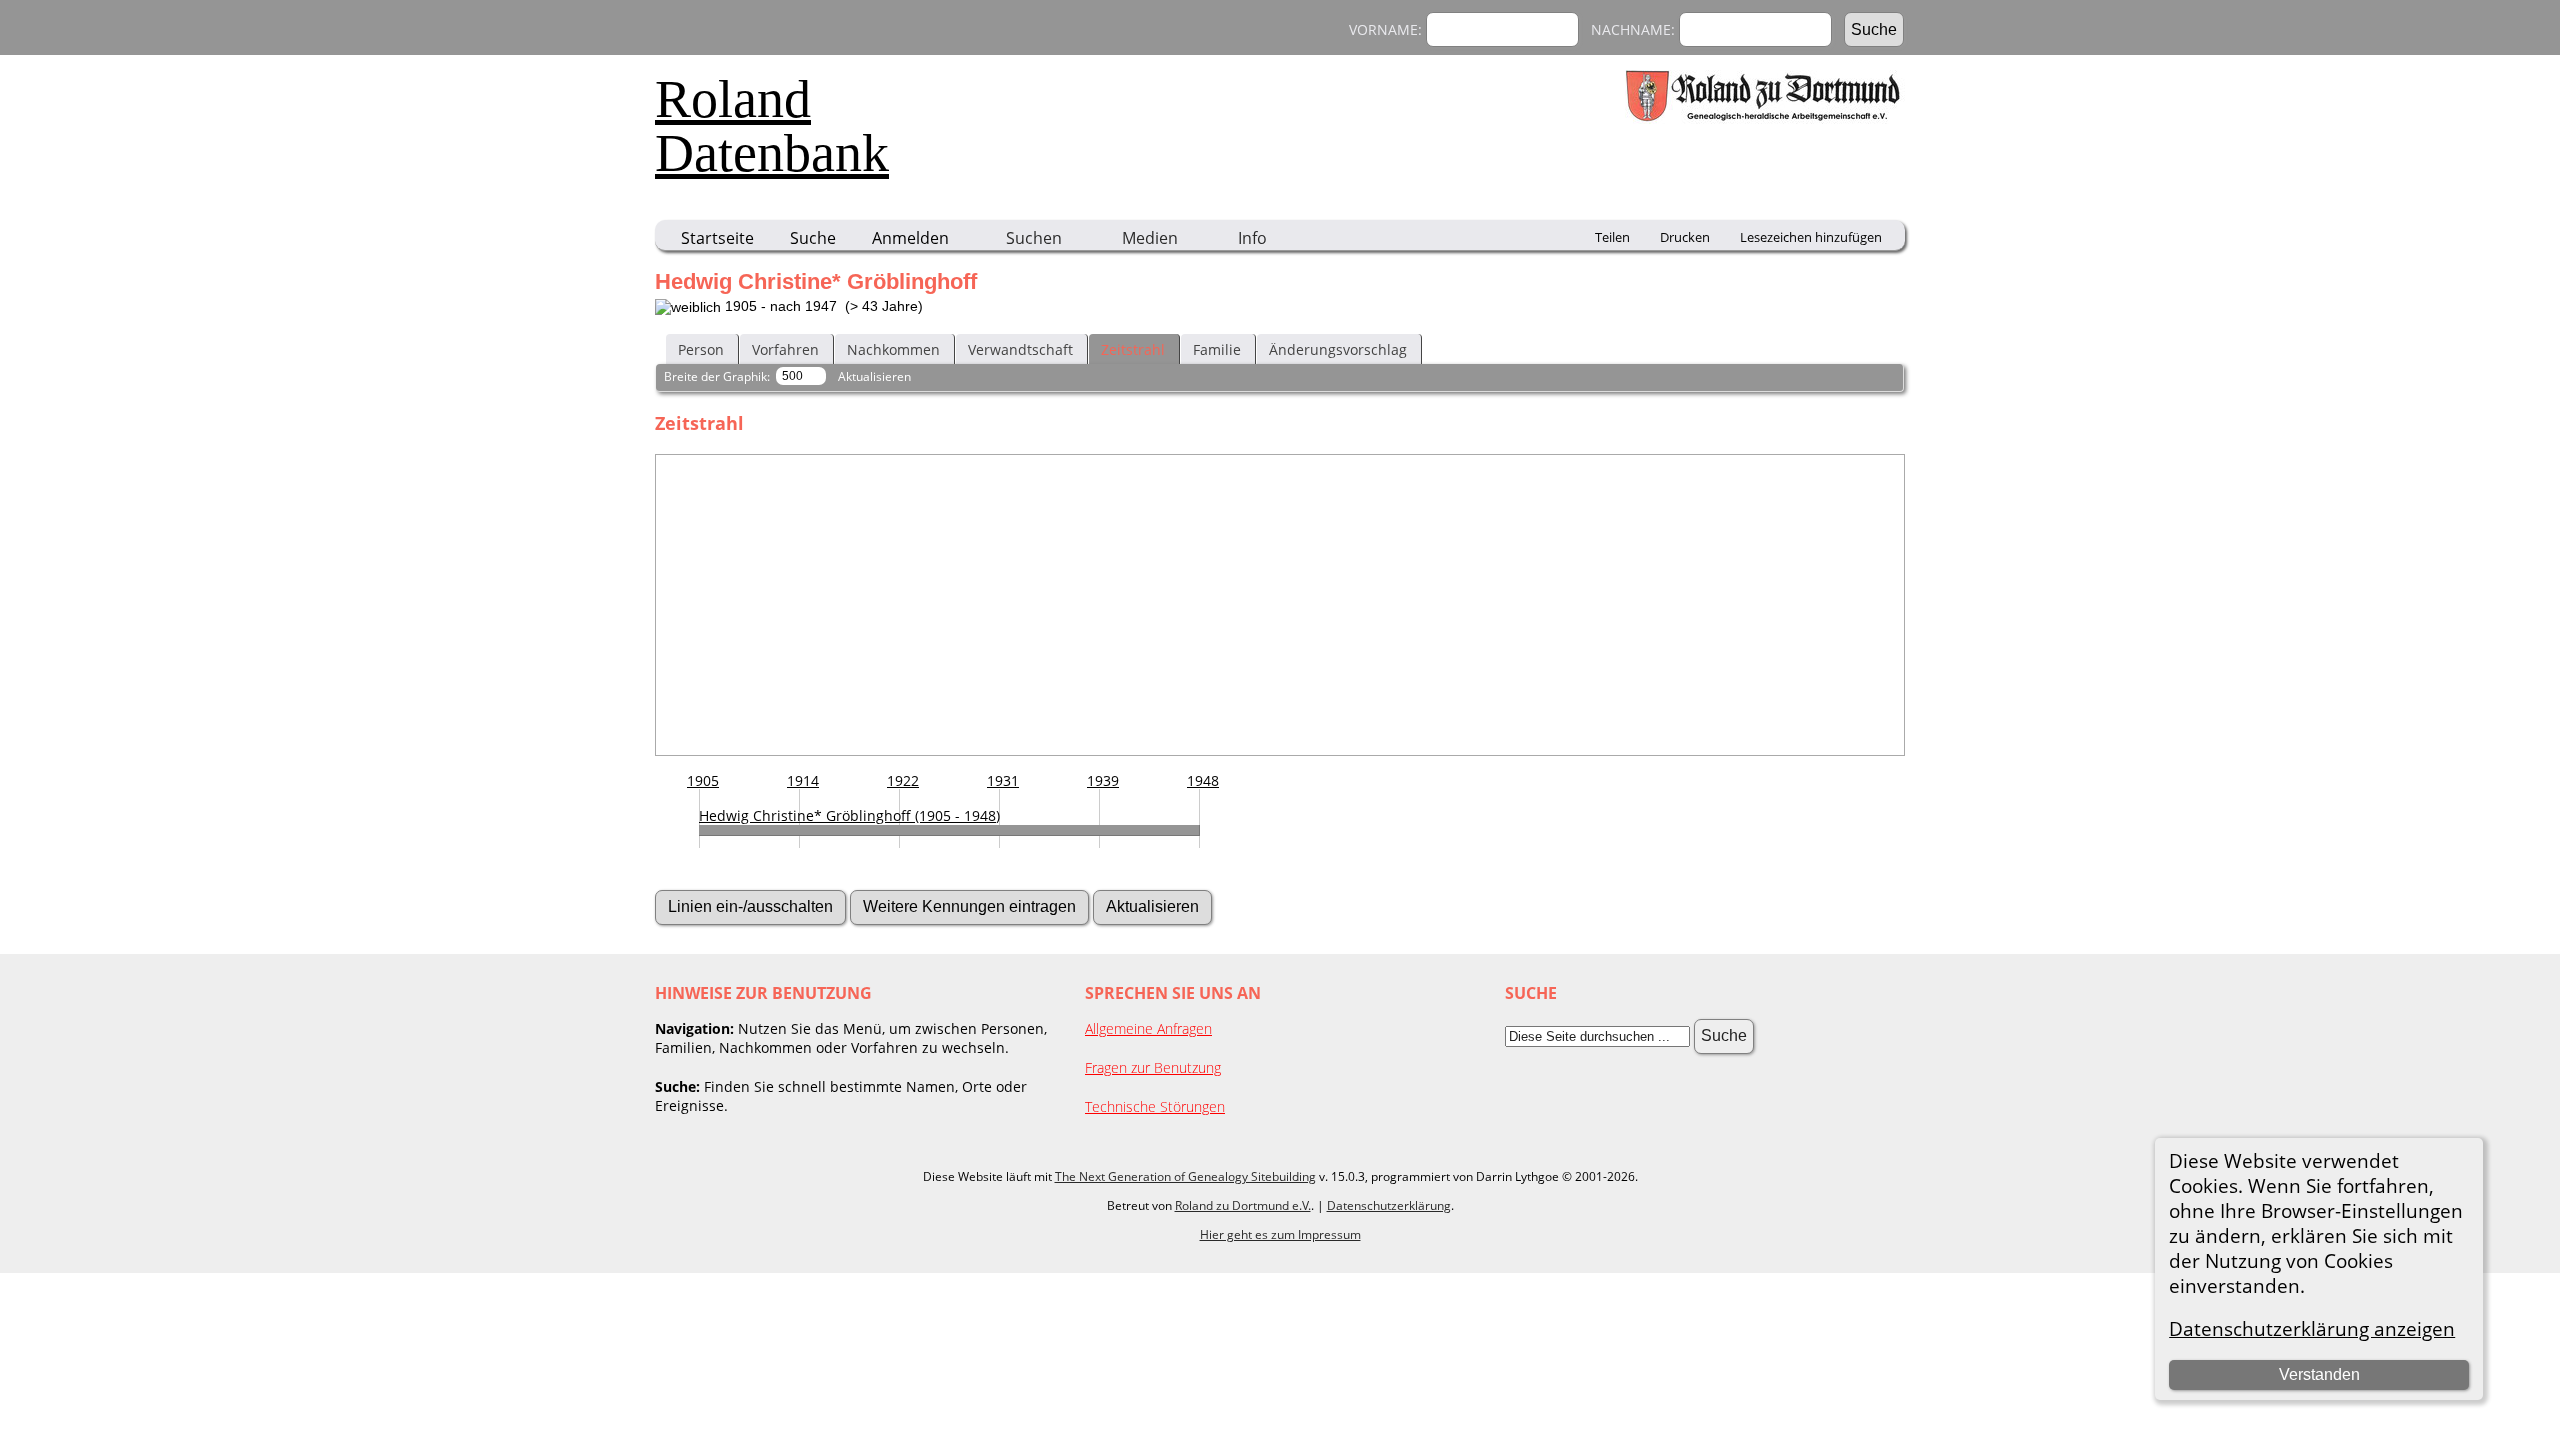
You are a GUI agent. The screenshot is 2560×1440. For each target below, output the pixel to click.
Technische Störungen (1155, 1106)
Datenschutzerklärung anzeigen (2312, 1328)
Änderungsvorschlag (1338, 349)
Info (1252, 238)
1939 (1103, 780)
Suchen (1034, 238)
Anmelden (910, 238)
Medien (1150, 238)
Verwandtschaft (1020, 349)
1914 (803, 780)
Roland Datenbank (772, 126)
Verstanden (2319, 1374)
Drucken (1685, 237)
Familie (1217, 349)
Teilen (1612, 237)
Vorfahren (785, 349)
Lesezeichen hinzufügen (1811, 237)
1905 (703, 780)
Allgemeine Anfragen (1148, 1028)
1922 (903, 780)
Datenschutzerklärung (1389, 1205)
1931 (1003, 780)
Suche (813, 238)
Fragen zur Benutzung (1153, 1067)
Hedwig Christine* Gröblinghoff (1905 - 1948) (849, 815)
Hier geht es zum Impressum (1280, 1234)
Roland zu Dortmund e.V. (1243, 1205)
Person (701, 349)
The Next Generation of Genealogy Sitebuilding (1185, 1176)
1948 (1203, 780)
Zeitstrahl (1133, 349)
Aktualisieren (874, 376)
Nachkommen (893, 349)
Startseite (717, 238)
